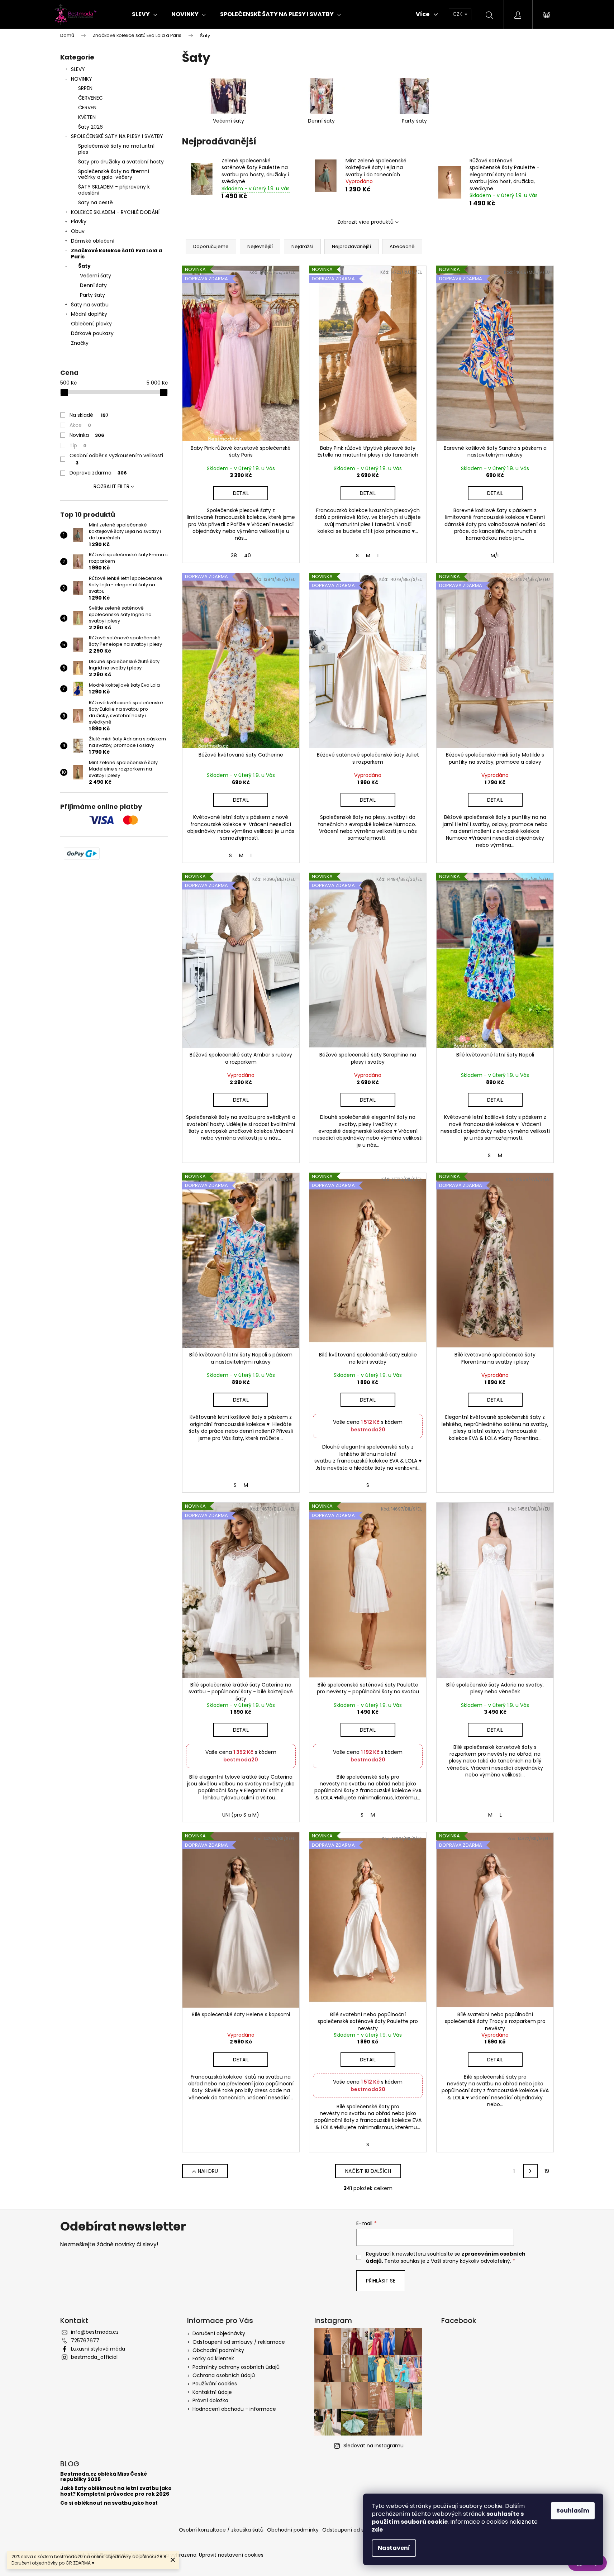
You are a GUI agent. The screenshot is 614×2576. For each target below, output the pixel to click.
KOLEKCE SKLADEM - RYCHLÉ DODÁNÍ (115, 212)
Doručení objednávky (219, 2333)
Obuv (78, 231)
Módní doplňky (89, 314)
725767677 (85, 2341)
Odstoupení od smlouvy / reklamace (239, 2342)
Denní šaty (93, 285)
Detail (241, 493)
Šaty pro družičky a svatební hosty (121, 162)
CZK (458, 14)
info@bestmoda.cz (95, 2332)
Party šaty (92, 295)
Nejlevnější (260, 246)
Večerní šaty (96, 276)
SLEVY (78, 69)
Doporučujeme (211, 246)
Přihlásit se (381, 2281)
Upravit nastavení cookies (231, 2555)
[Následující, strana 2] (530, 2171)
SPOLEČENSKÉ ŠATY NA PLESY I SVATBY (117, 136)
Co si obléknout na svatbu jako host (109, 2503)
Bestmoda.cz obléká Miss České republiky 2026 (104, 2477)
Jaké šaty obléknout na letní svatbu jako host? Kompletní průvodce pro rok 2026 (116, 2491)
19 (547, 2171)
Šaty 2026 (91, 127)
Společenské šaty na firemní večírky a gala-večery (114, 174)
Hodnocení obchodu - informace (234, 2409)
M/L (495, 555)
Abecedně (402, 246)
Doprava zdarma (98, 473)
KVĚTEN (87, 117)
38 (234, 555)
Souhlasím (573, 2511)
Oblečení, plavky (91, 324)
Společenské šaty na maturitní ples (116, 149)
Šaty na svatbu (90, 305)
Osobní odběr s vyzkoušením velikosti (116, 459)
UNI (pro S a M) (241, 1815)
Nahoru (208, 2171)
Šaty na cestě (96, 202)
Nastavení (394, 2548)
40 (247, 555)
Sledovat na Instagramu (373, 2446)
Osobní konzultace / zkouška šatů (221, 2530)
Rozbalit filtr (111, 486)
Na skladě (89, 415)
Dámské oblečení (93, 241)
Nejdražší (302, 246)
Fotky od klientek (213, 2358)
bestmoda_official (94, 2357)
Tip (78, 445)
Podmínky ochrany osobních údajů (236, 2367)
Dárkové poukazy (92, 333)
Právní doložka (210, 2400)
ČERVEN (87, 108)
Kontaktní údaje (212, 2392)
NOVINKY (82, 79)
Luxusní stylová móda (98, 2349)
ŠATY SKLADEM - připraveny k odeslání (114, 190)
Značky (80, 343)
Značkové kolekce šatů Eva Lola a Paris (116, 254)
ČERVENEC (91, 98)
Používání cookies (215, 2384)
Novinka (87, 435)
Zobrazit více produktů (365, 222)
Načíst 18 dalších (368, 2171)
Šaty (84, 266)
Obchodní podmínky (218, 2350)
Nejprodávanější (351, 246)
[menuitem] (144, 14)
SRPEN (85, 88)
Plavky (79, 221)
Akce (80, 425)
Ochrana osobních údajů (224, 2375)
